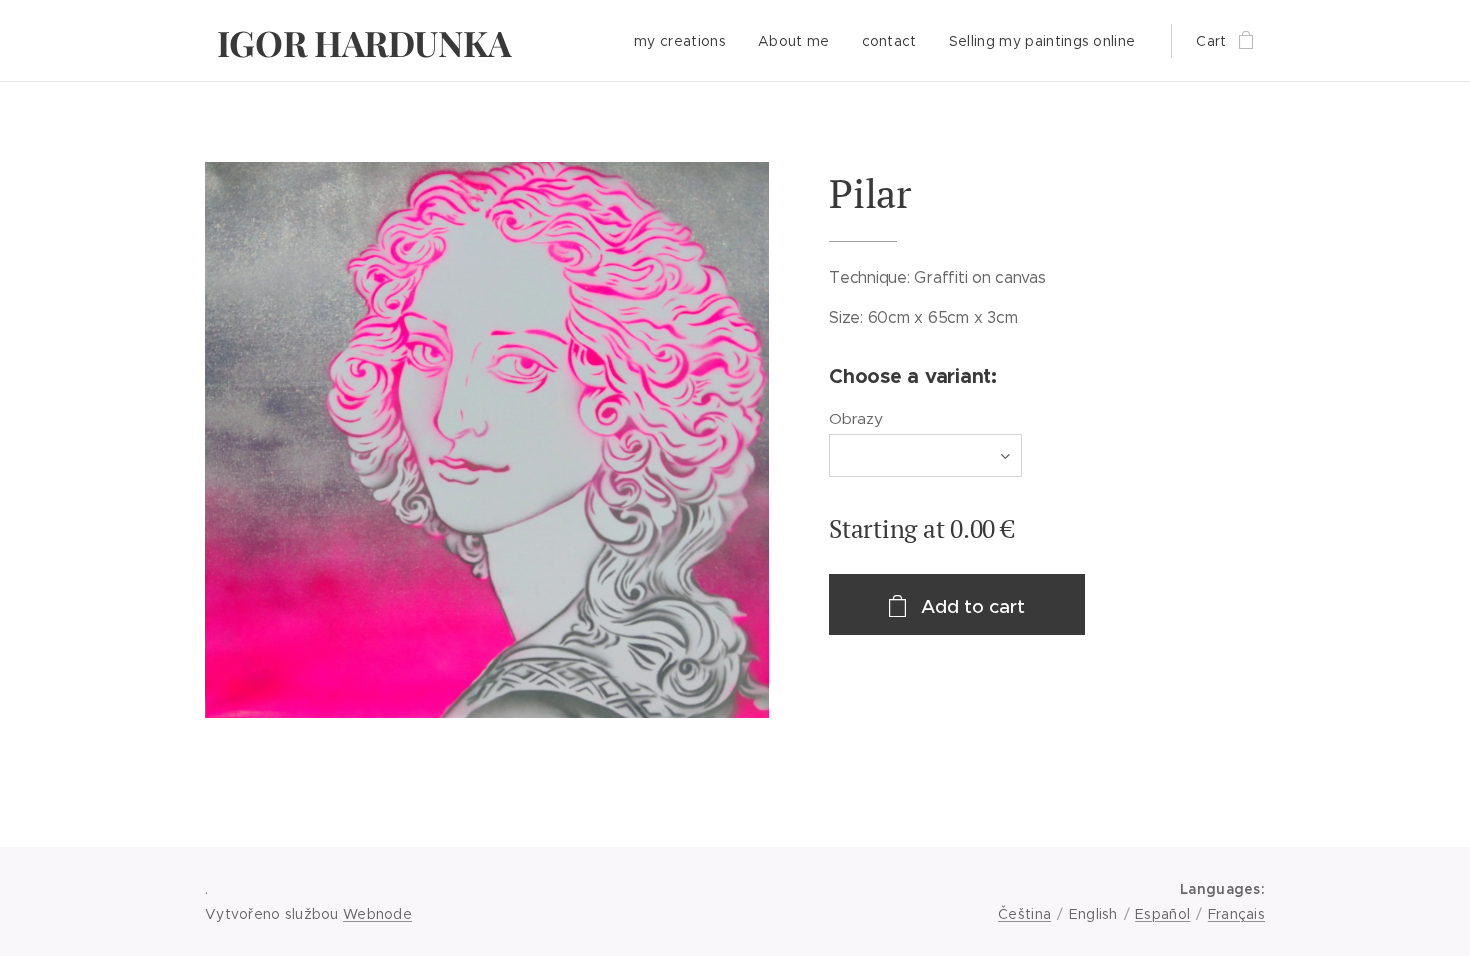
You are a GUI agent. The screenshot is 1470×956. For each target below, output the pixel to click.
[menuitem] (685, 41)
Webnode (377, 914)
